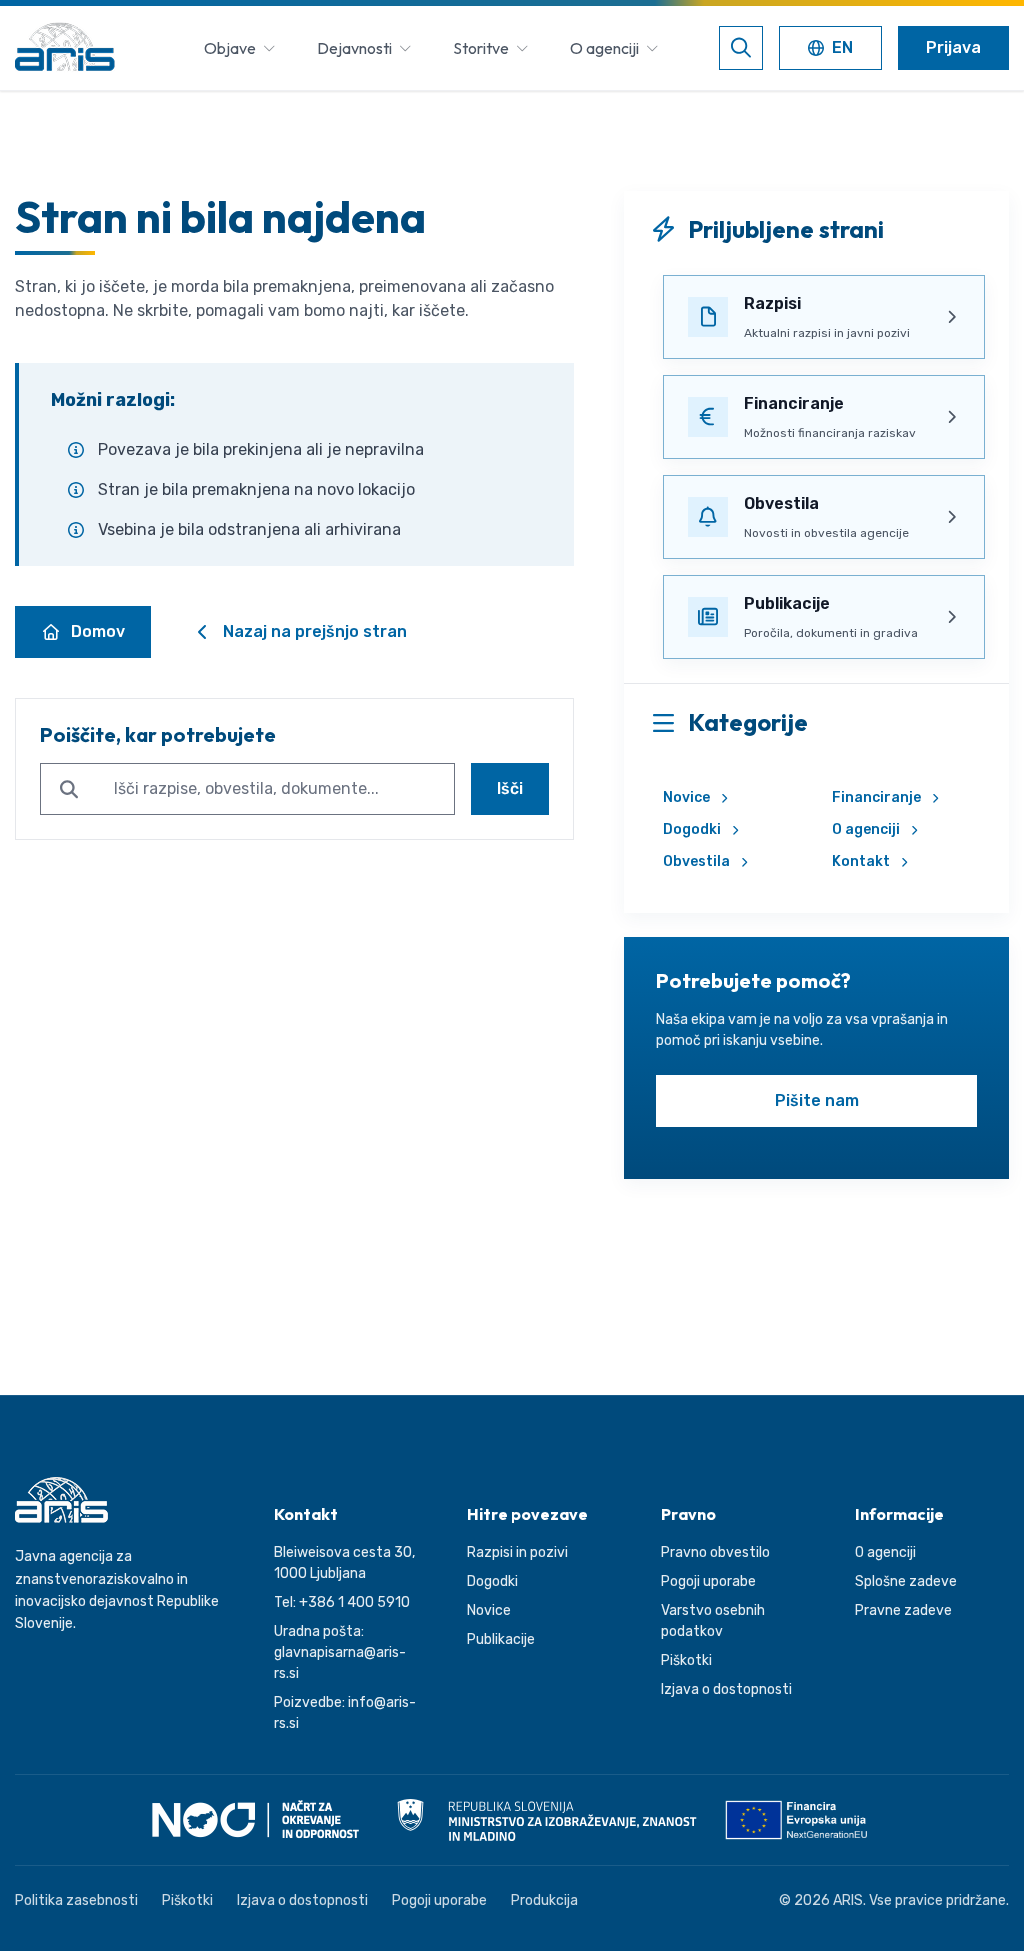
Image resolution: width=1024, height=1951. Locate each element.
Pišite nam (817, 1100)
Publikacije (501, 1639)
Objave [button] (230, 48)
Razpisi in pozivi (517, 1552)
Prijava (953, 47)
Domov (98, 631)
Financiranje (876, 797)
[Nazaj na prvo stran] (65, 48)
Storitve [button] (481, 48)
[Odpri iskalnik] (741, 48)
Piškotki (686, 1660)
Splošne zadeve (906, 1581)
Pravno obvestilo (715, 1552)
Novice (686, 797)
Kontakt (861, 861)
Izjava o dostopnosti (726, 1689)
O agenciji (866, 829)
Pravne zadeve (903, 1610)
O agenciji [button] (604, 48)
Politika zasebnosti (76, 1900)
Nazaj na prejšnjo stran (315, 631)
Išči (510, 788)
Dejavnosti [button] (354, 48)
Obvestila (696, 861)
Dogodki (692, 829)
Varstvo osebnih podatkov (713, 1621)
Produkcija (544, 1900)
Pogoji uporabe (708, 1581)
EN (834, 49)
